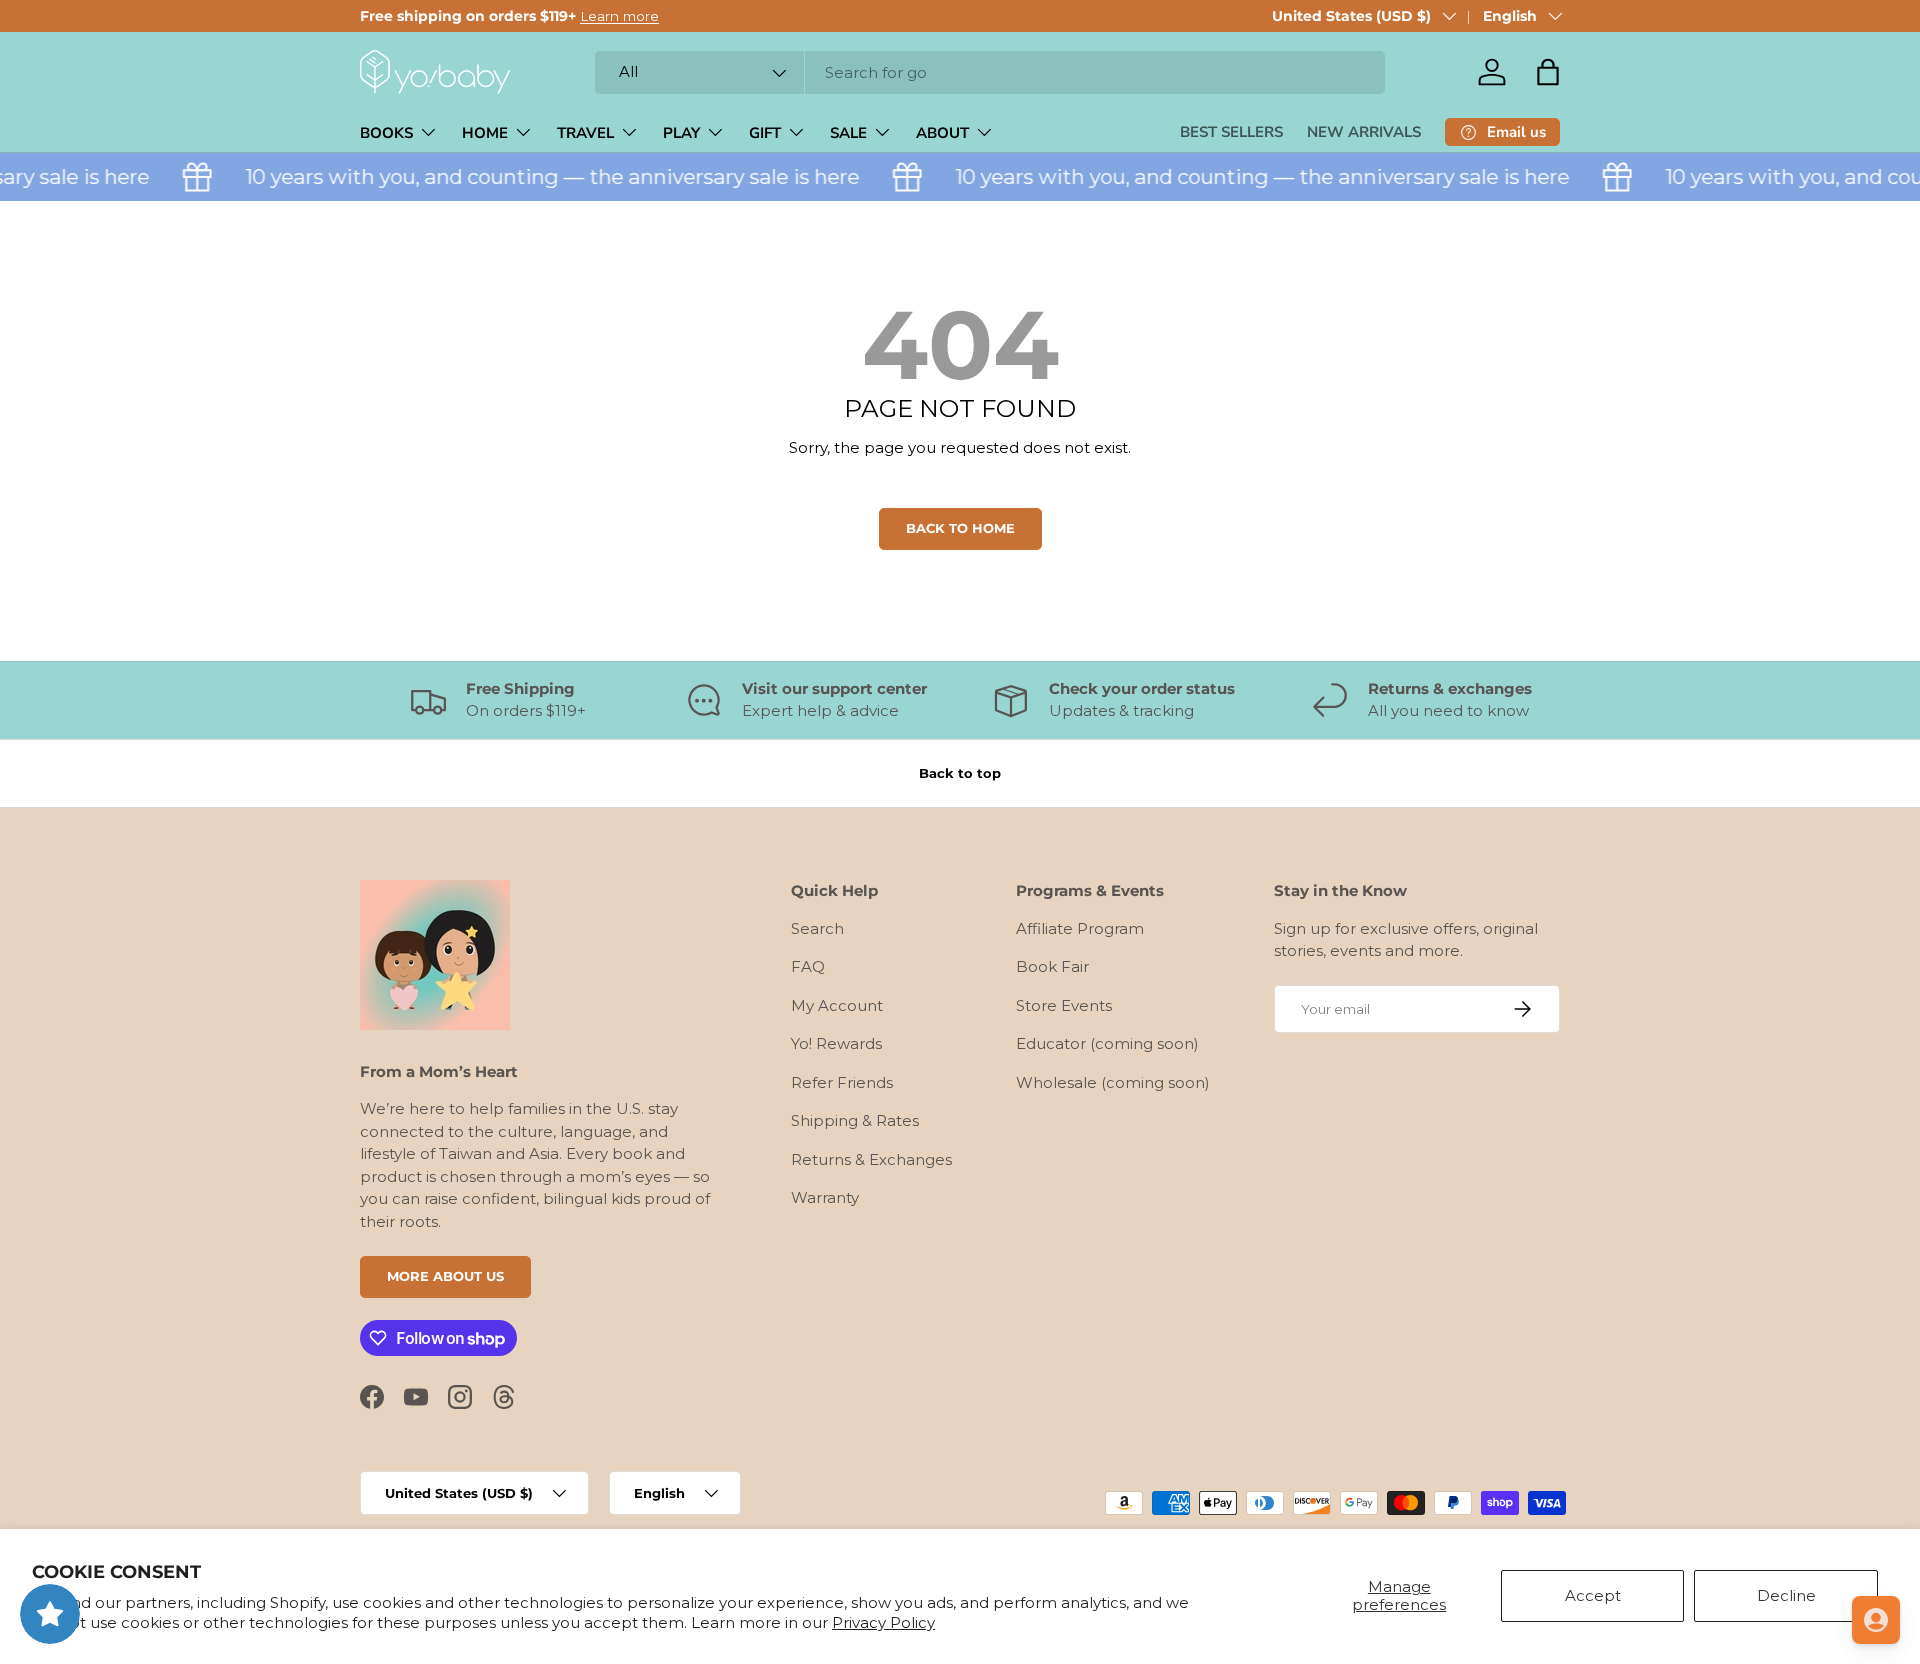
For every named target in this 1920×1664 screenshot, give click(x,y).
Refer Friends (842, 1082)
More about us (445, 1276)
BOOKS (386, 133)
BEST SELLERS (1231, 132)
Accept (1593, 1595)
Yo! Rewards (836, 1043)
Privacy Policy (883, 1622)
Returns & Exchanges (871, 1159)
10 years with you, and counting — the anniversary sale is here (537, 176)
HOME (485, 133)
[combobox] (990, 72)
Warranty (825, 1197)
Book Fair (1052, 966)
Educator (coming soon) (1107, 1043)
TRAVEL (585, 133)
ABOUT (942, 133)
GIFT (765, 133)
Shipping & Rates (855, 1120)
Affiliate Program (1080, 928)
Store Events (1064, 1005)
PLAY (681, 133)
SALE (848, 133)
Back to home (960, 528)
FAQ (808, 966)
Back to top (960, 773)
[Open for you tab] (1876, 1620)
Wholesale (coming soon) (1113, 1082)
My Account (837, 1005)
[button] (1548, 72)
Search (817, 928)
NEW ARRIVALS (1364, 132)
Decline (1786, 1595)
